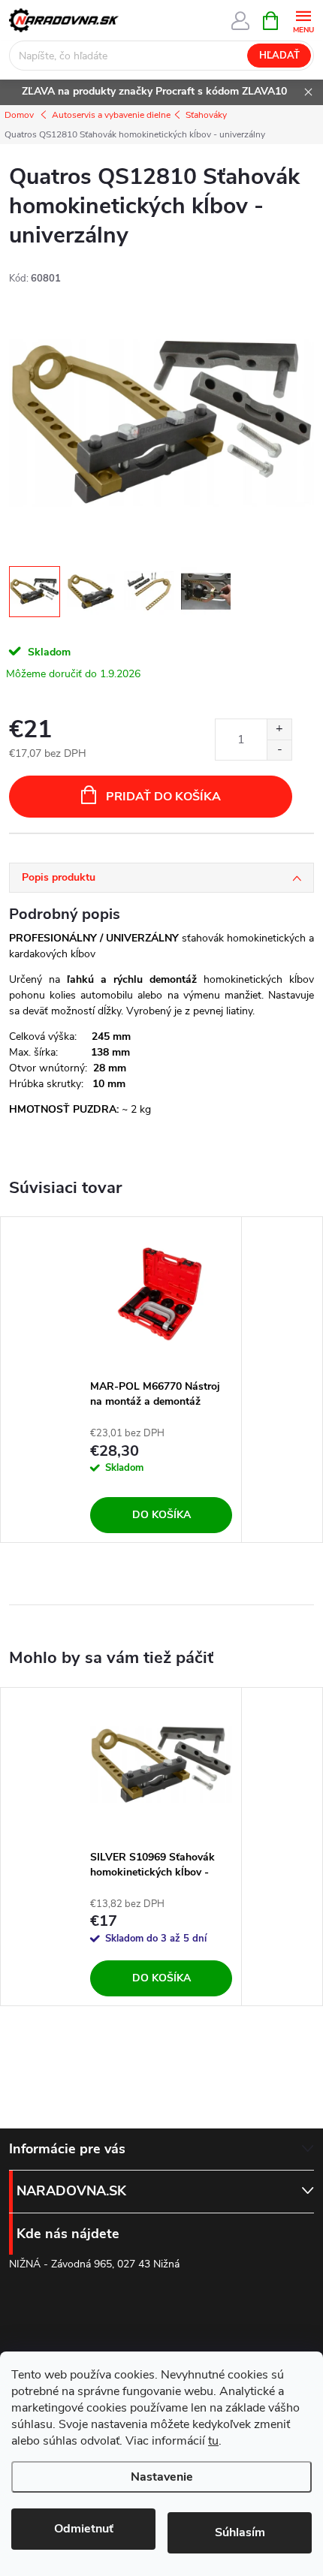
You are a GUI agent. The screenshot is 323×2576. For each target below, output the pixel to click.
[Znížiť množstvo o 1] (279, 750)
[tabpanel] (161, 1380)
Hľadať (279, 56)
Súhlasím (240, 2532)
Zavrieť (110, 854)
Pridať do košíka (163, 797)
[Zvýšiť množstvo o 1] (279, 729)
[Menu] (303, 20)
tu (213, 2441)
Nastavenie (162, 2477)
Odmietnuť (84, 2529)
